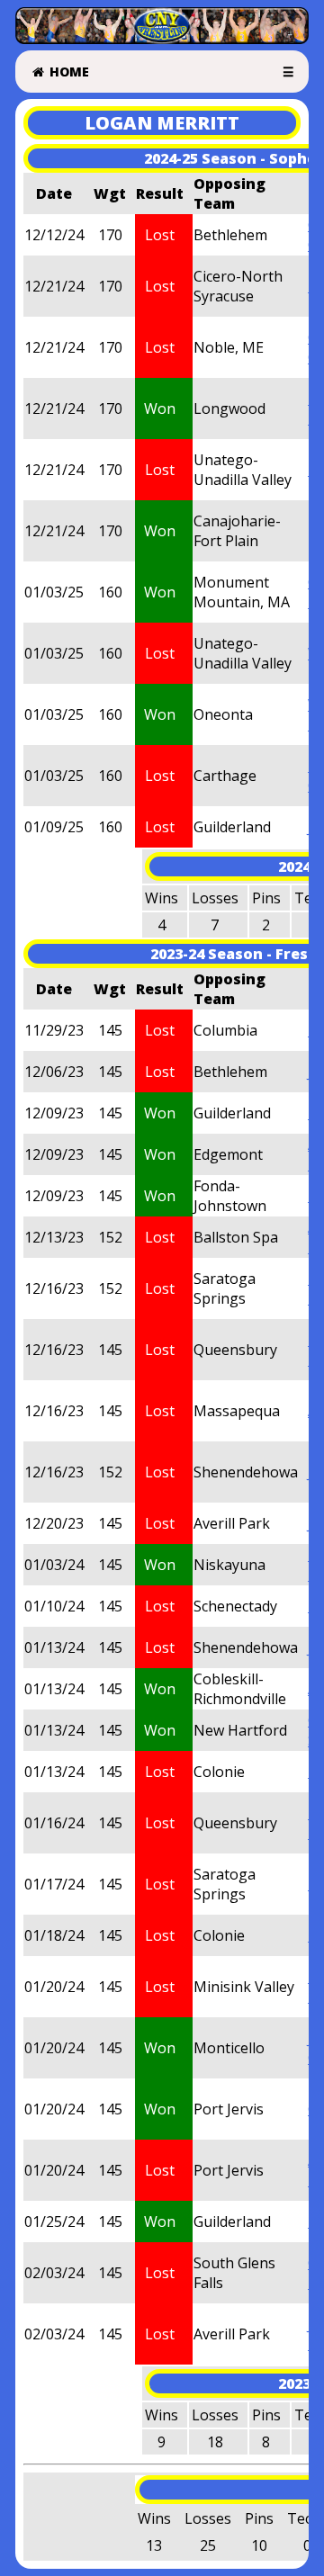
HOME (67, 72)
